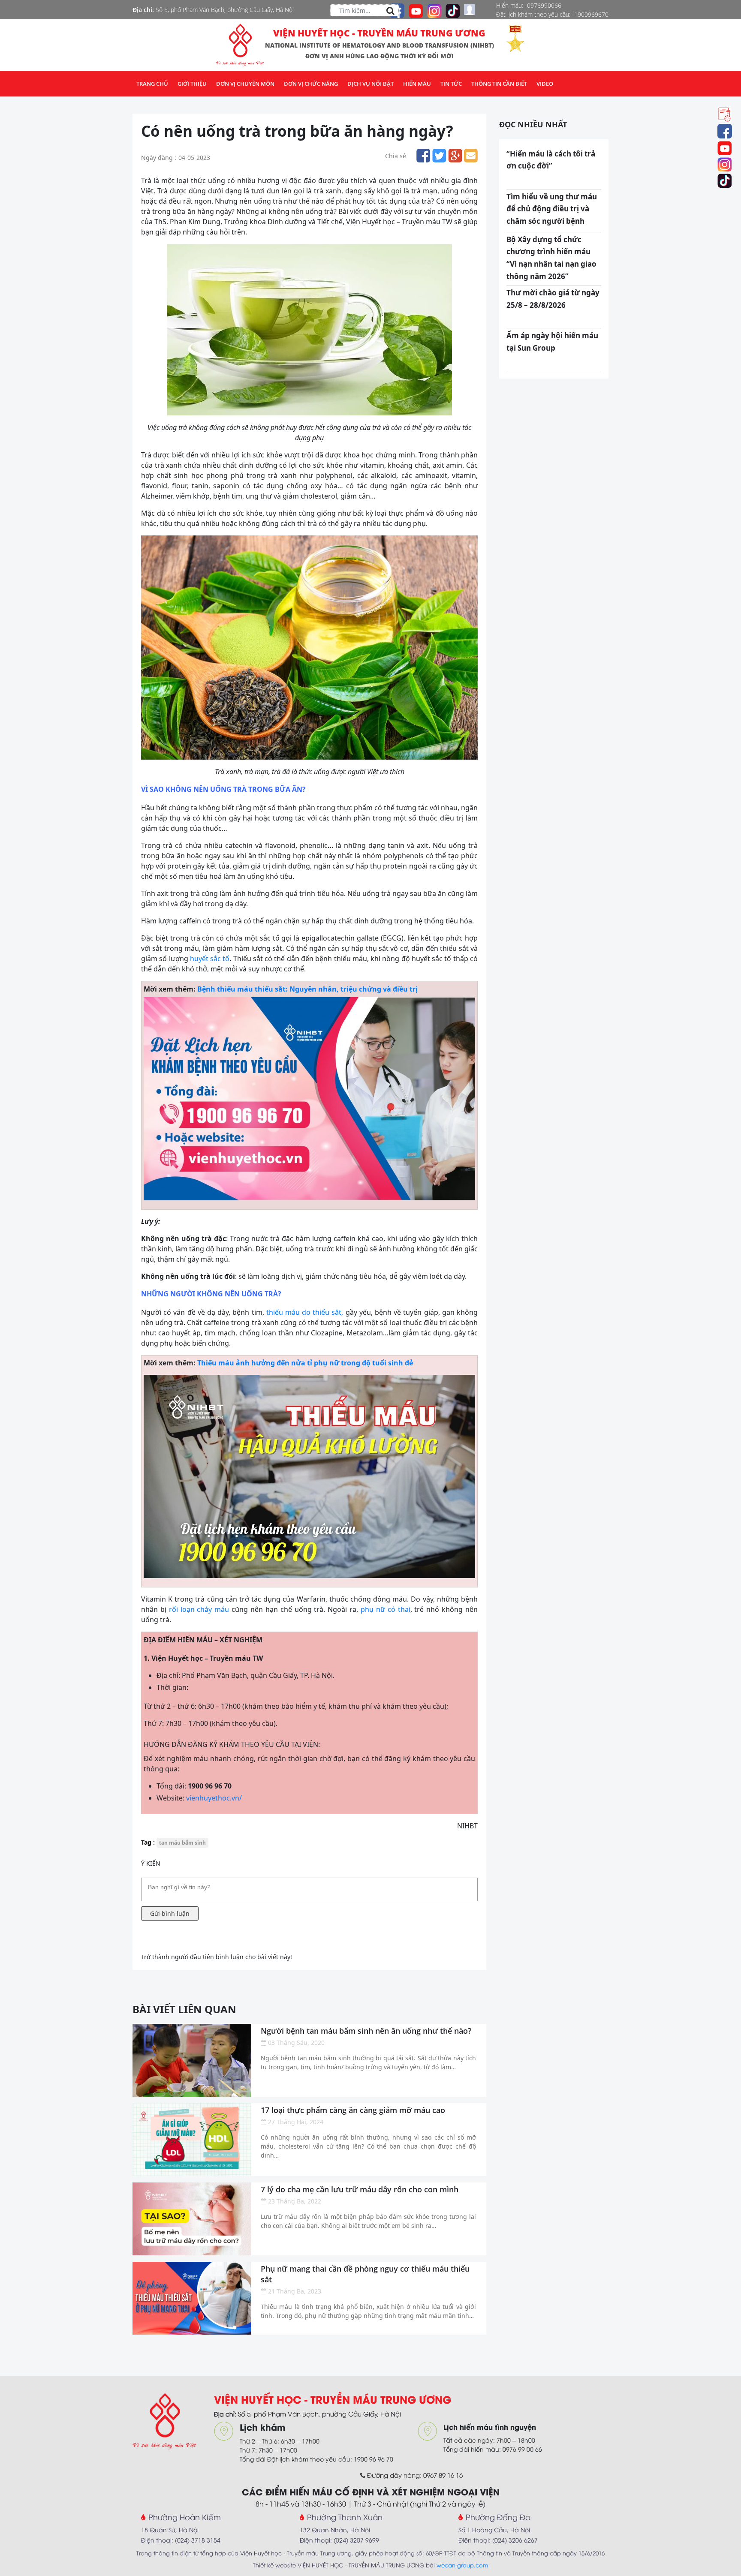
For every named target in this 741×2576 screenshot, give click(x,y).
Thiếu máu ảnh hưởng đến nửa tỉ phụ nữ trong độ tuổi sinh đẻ (305, 1363)
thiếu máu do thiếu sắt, (305, 1312)
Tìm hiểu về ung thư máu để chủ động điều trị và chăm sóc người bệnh (552, 209)
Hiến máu (417, 84)
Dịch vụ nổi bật (370, 84)
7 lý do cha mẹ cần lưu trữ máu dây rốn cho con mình (360, 2189)
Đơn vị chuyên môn (245, 84)
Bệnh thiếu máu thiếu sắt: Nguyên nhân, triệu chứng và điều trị (307, 989)
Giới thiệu (192, 84)
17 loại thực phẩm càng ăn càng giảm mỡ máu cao (353, 2110)
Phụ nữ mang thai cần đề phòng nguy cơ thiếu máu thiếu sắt (365, 2274)
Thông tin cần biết (499, 84)
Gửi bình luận (170, 1913)
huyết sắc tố (210, 959)
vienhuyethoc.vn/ (214, 1798)
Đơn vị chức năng (311, 84)
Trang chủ (152, 84)
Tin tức (451, 84)
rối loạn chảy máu (199, 1609)
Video (545, 84)
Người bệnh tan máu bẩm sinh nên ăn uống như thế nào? (366, 2031)
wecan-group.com (462, 2565)
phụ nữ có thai (386, 1609)
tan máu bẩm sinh (182, 1843)
